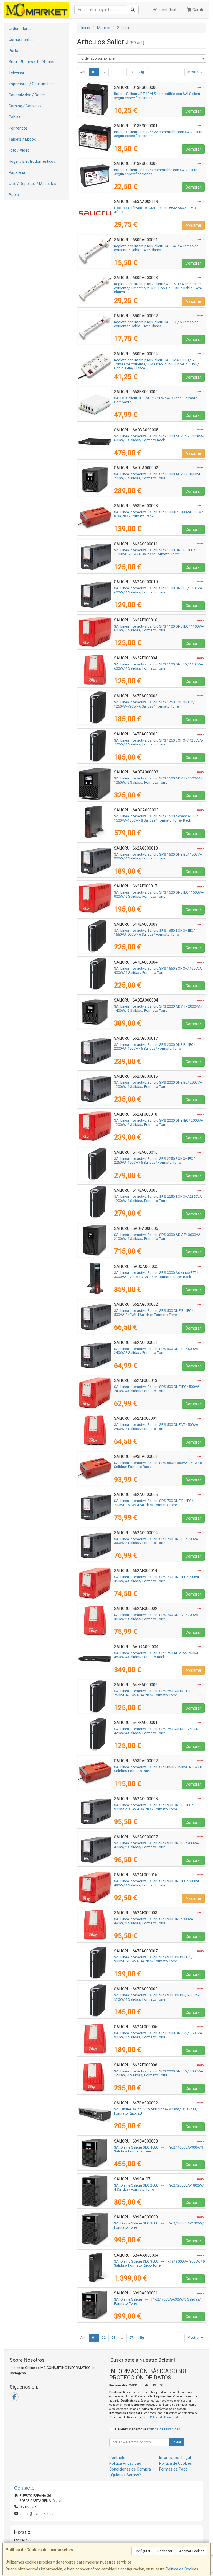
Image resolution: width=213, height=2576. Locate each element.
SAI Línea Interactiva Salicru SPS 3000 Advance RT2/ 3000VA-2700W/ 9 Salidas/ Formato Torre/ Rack (156, 1275)
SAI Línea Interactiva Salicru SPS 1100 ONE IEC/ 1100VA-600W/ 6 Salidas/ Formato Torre (159, 628)
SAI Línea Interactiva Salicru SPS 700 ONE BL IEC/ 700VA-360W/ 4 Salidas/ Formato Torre (154, 1503)
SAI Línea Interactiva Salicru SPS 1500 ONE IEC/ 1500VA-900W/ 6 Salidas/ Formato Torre (159, 894)
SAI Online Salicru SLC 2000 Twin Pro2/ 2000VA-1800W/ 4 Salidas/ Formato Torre (159, 2187)
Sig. (142, 72)
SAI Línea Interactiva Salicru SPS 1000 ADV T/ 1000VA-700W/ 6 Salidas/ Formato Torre (158, 476)
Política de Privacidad (164, 2417)
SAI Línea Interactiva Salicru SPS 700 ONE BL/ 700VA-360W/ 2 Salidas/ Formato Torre (157, 1541)
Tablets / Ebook (22, 139)
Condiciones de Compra (130, 2469)
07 (131, 72)
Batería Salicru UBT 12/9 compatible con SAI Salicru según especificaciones (156, 172)
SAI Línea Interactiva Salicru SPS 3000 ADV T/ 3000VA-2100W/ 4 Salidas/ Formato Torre (158, 1237)
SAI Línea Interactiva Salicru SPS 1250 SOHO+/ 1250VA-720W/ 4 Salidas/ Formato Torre (159, 742)
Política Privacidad (125, 2463)
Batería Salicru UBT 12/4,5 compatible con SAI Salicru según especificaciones (157, 96)
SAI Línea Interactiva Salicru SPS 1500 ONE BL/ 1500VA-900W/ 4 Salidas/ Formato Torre (159, 856)
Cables (15, 117)
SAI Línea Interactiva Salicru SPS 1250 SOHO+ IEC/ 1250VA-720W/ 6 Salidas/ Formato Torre (154, 704)
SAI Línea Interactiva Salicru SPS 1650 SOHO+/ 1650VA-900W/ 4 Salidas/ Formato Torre (159, 970)
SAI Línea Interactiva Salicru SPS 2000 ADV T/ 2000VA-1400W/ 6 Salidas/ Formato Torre (158, 1008)
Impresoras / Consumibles (32, 84)
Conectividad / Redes (27, 95)
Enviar (176, 2442)
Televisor (17, 73)
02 (104, 72)
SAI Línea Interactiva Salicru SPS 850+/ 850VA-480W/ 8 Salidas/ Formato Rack (158, 1769)
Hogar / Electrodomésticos (32, 161)
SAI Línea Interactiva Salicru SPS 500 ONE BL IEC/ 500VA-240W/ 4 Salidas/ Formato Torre (154, 1313)
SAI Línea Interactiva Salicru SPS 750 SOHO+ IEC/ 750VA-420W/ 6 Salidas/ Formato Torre (153, 1693)
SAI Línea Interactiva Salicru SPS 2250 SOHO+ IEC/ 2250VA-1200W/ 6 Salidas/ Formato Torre (154, 1161)
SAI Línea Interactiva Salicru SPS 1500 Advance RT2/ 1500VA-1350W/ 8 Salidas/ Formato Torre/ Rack (156, 818)
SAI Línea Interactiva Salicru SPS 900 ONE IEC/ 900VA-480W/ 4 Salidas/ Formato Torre (157, 1883)
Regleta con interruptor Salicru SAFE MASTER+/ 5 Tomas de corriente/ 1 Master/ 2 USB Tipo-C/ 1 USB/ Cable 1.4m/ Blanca (156, 364)
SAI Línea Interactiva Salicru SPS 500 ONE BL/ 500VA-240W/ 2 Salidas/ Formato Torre (157, 1351)
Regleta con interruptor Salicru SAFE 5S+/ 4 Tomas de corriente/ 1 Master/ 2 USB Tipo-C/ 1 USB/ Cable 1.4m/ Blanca (158, 288)
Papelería (17, 172)
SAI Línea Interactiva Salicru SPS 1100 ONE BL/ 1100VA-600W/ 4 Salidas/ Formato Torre (159, 590)
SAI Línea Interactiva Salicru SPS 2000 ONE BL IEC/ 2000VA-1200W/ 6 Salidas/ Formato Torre (154, 1047)
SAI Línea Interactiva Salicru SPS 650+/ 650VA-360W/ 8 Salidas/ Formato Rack (158, 1465)
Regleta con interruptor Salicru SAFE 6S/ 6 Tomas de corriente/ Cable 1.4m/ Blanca (156, 324)
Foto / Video (19, 150)
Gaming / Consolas (25, 106)
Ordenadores (20, 29)
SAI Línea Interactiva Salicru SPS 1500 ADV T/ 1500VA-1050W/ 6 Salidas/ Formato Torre (158, 780)
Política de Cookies (182, 2569)
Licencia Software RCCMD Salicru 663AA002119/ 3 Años (155, 210)
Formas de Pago (173, 2469)
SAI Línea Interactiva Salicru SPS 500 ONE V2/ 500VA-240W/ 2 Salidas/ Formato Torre (157, 1427)
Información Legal (175, 2458)
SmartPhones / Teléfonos (31, 62)
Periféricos (18, 128)
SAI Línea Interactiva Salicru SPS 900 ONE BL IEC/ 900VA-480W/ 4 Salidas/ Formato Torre (154, 1807)
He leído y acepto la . (148, 2429)
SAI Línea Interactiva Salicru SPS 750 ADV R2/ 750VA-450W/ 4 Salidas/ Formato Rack (157, 1655)
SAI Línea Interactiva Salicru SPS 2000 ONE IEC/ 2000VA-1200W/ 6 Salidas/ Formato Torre (159, 1122)
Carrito (198, 10)
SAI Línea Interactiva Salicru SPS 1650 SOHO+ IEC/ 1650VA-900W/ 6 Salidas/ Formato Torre (154, 933)
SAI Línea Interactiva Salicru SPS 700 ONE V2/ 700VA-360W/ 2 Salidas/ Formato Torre (157, 1617)
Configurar (142, 2551)
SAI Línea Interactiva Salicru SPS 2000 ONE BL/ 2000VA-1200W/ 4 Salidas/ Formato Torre (159, 1085)
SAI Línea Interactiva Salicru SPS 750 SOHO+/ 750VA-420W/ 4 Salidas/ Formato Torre (157, 1731)
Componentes (21, 40)
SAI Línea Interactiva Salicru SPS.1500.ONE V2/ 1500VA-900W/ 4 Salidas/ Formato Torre (159, 2035)
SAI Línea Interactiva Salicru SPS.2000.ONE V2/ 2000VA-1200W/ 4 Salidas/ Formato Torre (159, 2073)
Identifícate (168, 10)
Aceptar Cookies (192, 2551)
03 (113, 72)
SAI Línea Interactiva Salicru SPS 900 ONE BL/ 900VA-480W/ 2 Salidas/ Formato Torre (157, 1845)
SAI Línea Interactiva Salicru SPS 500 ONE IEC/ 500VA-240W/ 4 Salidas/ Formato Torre (157, 1389)
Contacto (117, 2458)
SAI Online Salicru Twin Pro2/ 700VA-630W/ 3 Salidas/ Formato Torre (157, 2301)
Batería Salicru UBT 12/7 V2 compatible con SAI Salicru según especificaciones (158, 134)
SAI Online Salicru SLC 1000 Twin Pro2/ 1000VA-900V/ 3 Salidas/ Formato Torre (159, 2149)
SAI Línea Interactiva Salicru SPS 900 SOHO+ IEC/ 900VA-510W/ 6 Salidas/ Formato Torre (153, 1959)
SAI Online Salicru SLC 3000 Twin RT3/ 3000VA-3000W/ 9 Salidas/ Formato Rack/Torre (159, 2263)
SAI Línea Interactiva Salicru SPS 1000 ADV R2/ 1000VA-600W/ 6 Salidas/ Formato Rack (159, 438)
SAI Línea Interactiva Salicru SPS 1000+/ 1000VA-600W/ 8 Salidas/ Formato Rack (159, 514)
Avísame (193, 225)
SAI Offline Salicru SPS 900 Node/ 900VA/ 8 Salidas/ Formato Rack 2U (156, 2111)
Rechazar (165, 2551)
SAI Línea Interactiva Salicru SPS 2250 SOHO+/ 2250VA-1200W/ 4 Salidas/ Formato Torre (159, 1199)
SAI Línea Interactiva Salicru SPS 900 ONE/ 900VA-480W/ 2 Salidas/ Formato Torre (154, 1921)
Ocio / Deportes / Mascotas (32, 184)
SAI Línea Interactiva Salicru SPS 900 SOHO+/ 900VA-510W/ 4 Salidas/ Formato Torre (157, 1997)
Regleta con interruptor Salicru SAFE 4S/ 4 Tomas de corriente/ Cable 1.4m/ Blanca (156, 248)
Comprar (193, 111)
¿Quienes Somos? (125, 2475)
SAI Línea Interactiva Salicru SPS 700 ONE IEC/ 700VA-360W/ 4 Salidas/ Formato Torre (157, 1579)
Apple (14, 195)
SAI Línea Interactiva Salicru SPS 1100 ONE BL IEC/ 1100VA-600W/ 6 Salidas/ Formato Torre (154, 552)
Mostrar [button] (194, 72)
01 (94, 72)
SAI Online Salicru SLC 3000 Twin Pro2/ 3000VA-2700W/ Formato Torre (159, 2225)
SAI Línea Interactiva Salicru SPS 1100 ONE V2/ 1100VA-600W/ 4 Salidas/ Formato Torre (159, 666)
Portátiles (17, 51)
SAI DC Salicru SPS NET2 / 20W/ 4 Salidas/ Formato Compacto (156, 400)
